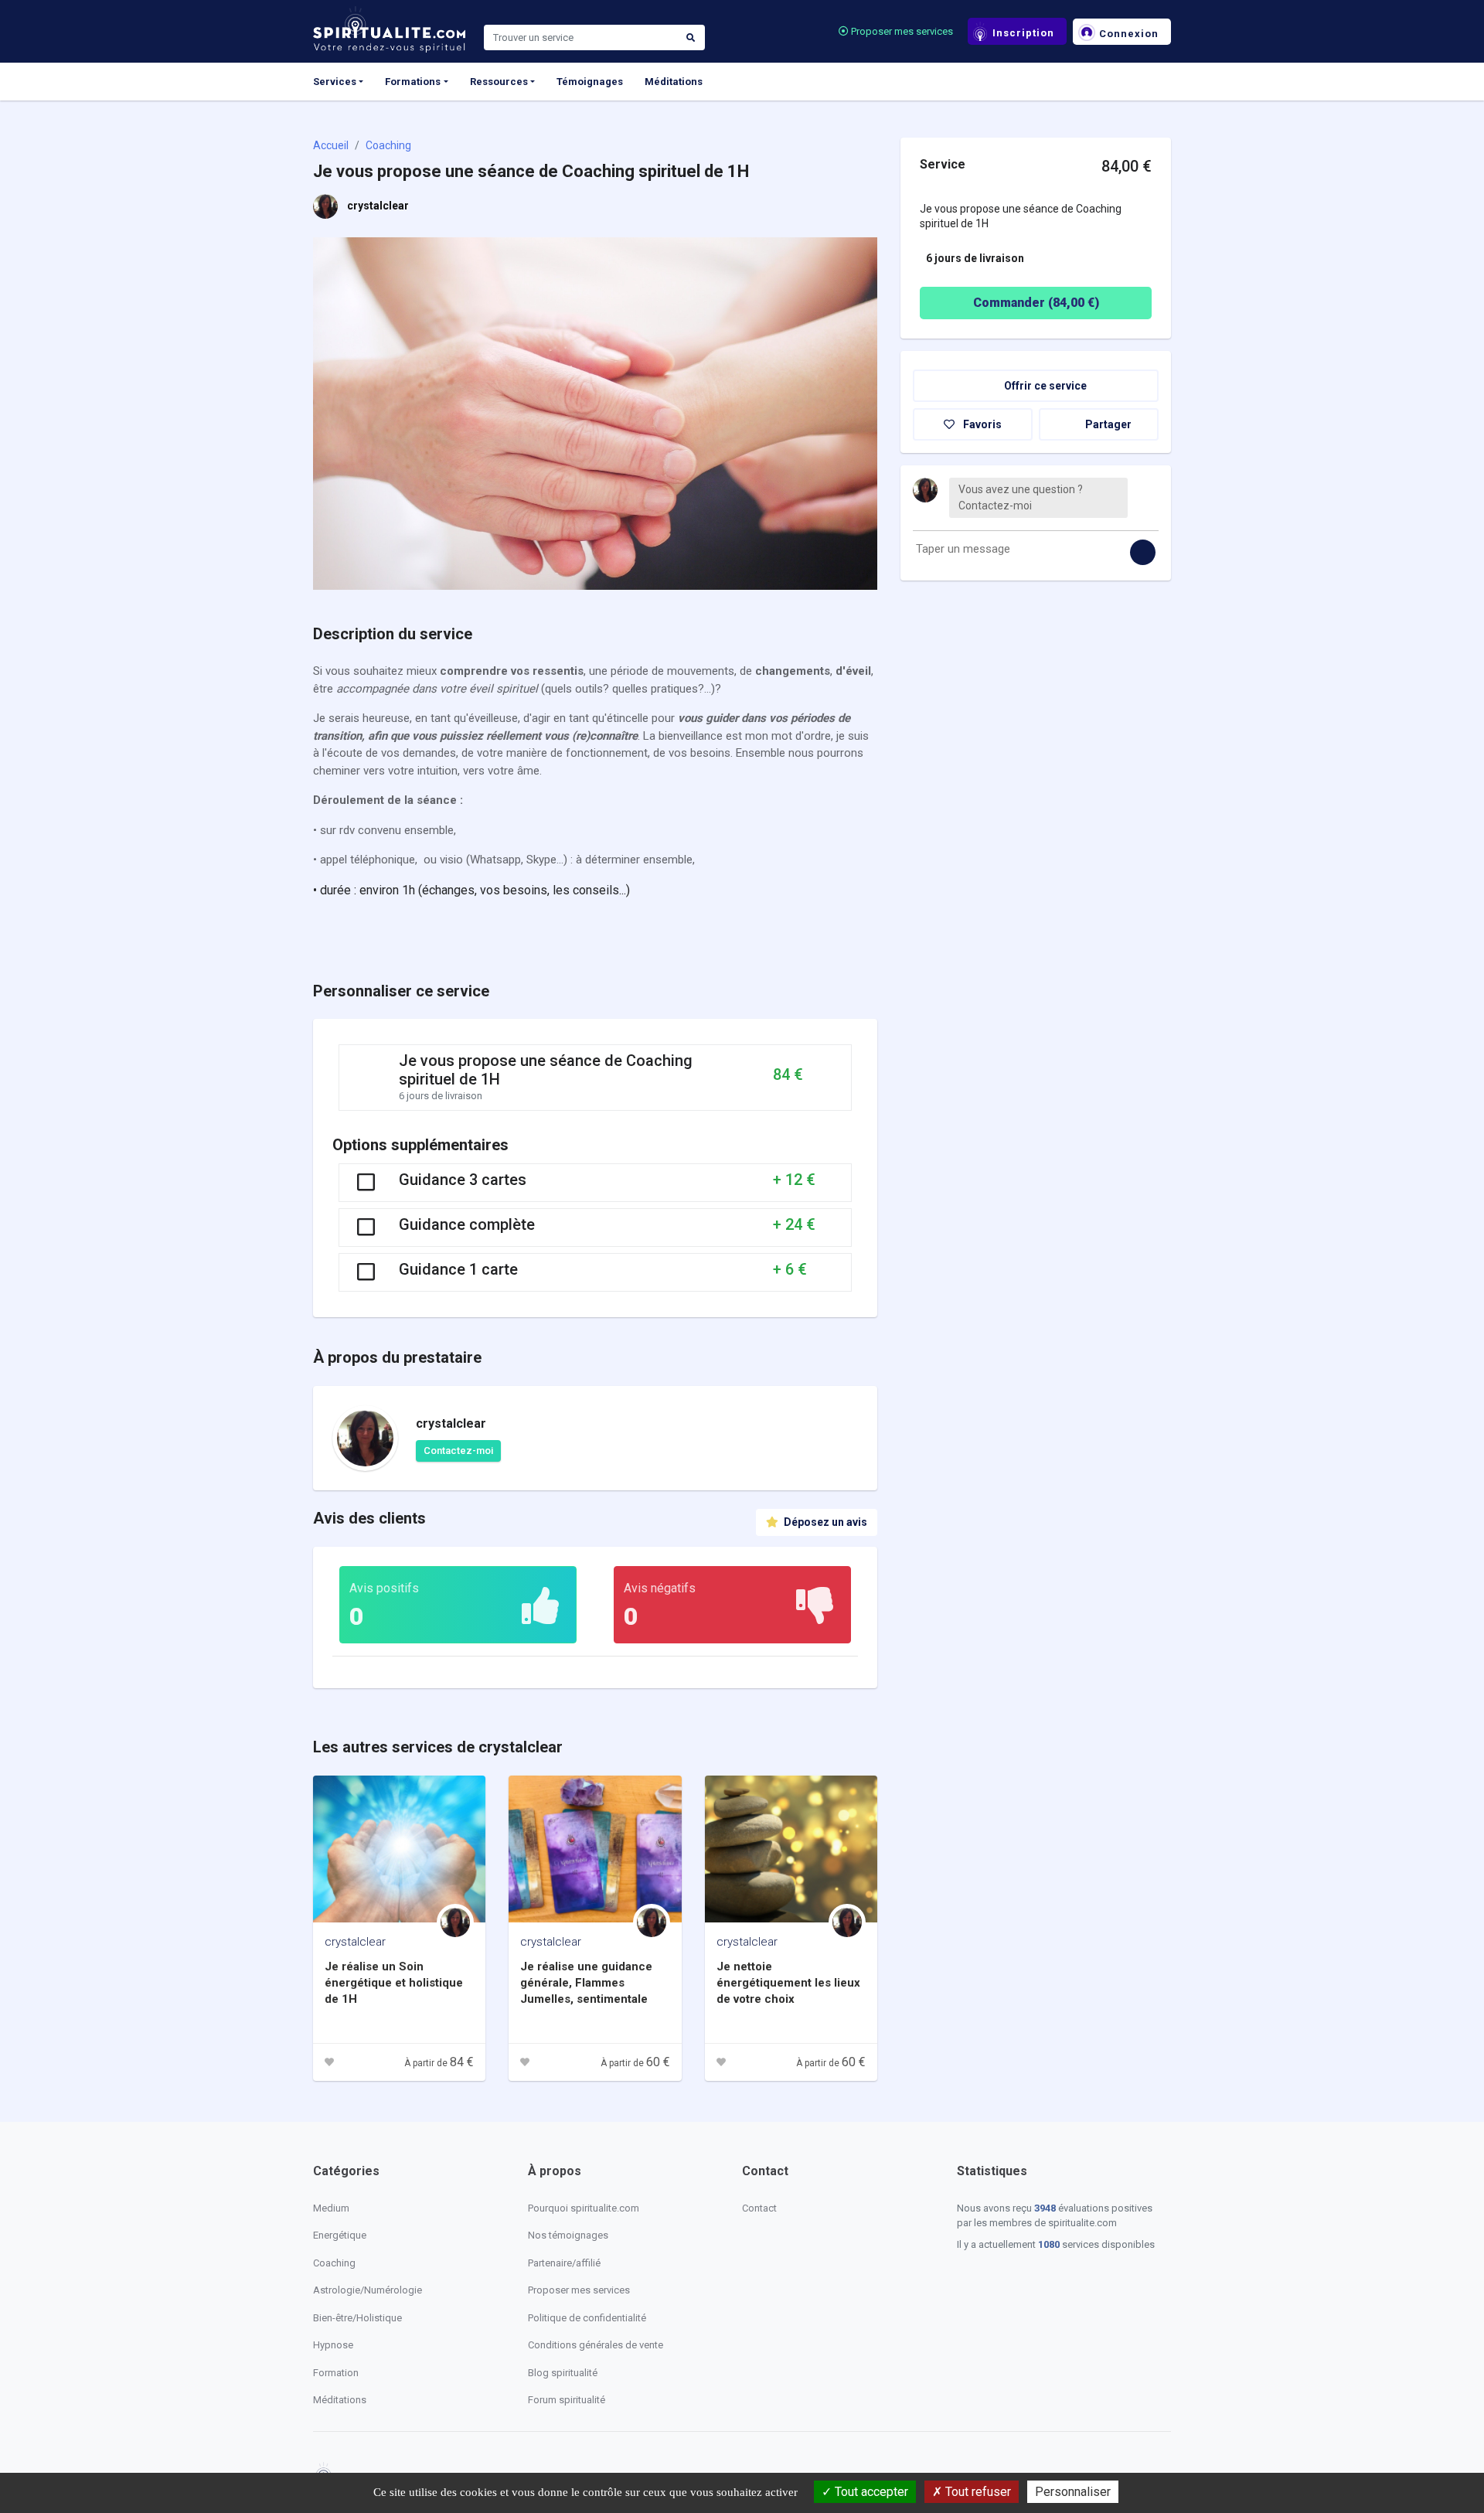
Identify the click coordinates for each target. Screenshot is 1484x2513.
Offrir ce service (1044, 386)
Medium (331, 2208)
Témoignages (590, 82)
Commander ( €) (1036, 303)
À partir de (439, 2063)
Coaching (388, 145)
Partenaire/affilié (564, 2263)
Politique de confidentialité (587, 2318)
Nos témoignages (568, 2235)
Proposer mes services (901, 31)
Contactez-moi (458, 1451)
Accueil (331, 145)
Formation (336, 2373)
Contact (759, 2208)
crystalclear (378, 206)
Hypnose (333, 2345)
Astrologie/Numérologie (368, 2290)
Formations (413, 82)
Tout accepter (870, 2492)
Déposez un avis (824, 1522)
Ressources (499, 82)
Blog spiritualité (563, 2373)
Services (335, 82)
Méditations (674, 82)
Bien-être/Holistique (357, 2318)
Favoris (981, 424)
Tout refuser (977, 2492)
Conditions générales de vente (596, 2345)
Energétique (340, 2235)
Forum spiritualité (567, 2400)
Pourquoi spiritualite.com (584, 2208)
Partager (1107, 424)
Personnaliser (1073, 2492)
